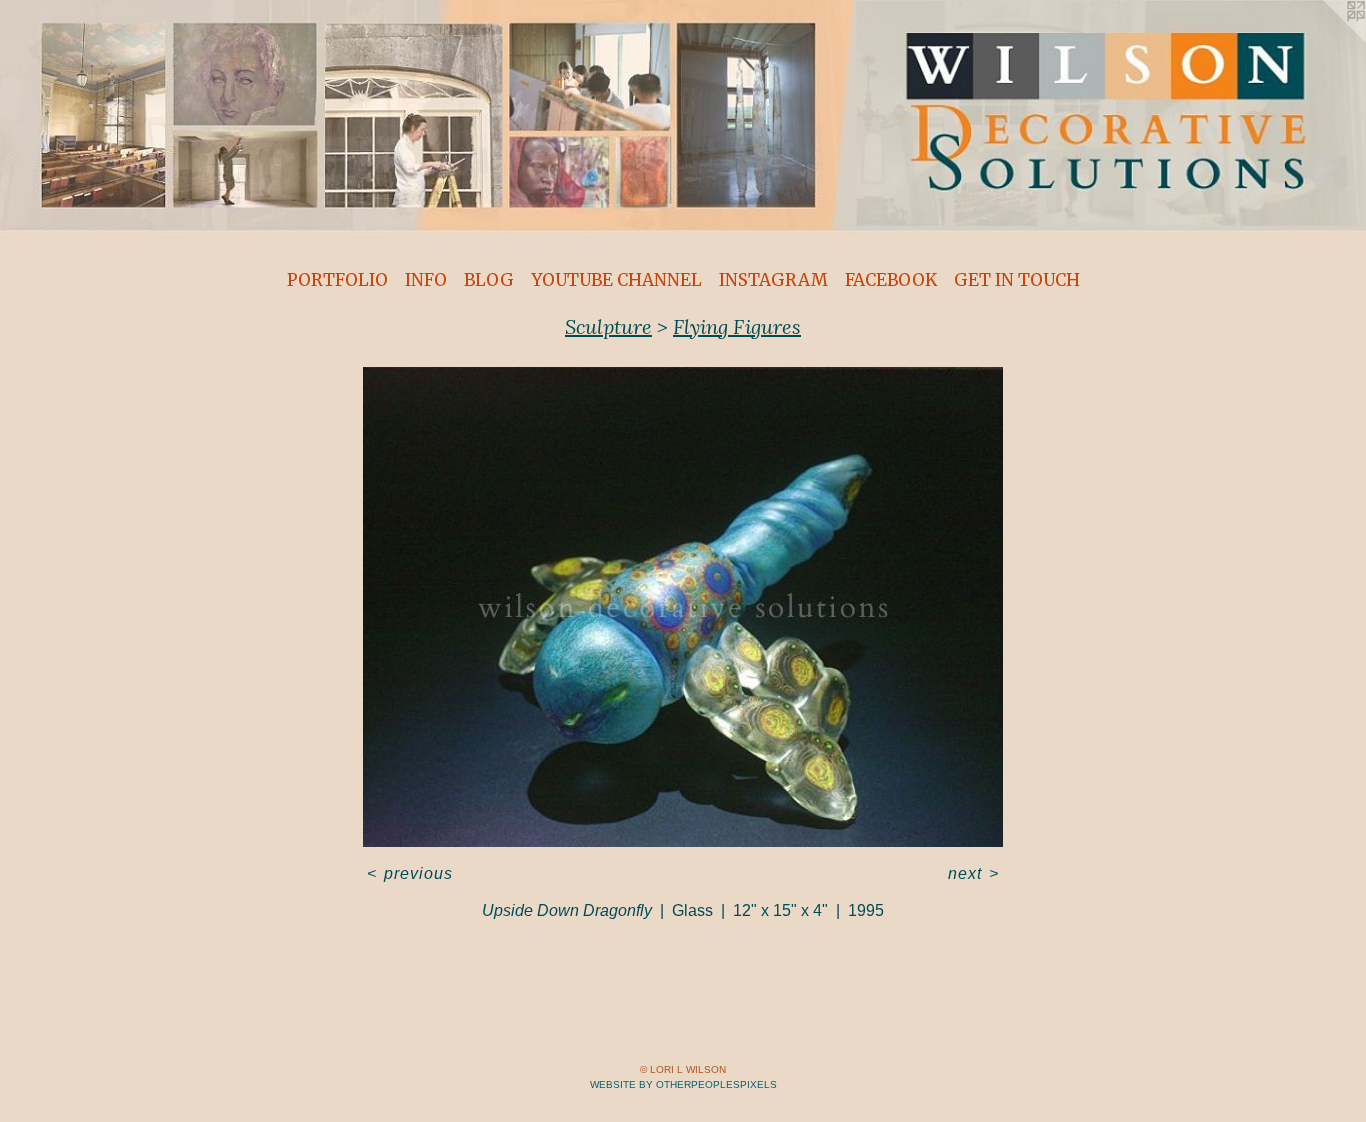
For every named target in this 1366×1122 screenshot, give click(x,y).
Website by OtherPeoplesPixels (683, 1084)
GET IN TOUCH (1017, 280)
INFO (426, 280)
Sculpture (608, 326)
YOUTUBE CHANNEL (616, 280)
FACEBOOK (891, 280)
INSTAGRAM (773, 280)
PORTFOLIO (337, 280)
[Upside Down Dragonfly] (683, 607)
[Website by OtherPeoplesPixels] (1326, 40)
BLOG (489, 280)
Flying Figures (737, 326)
